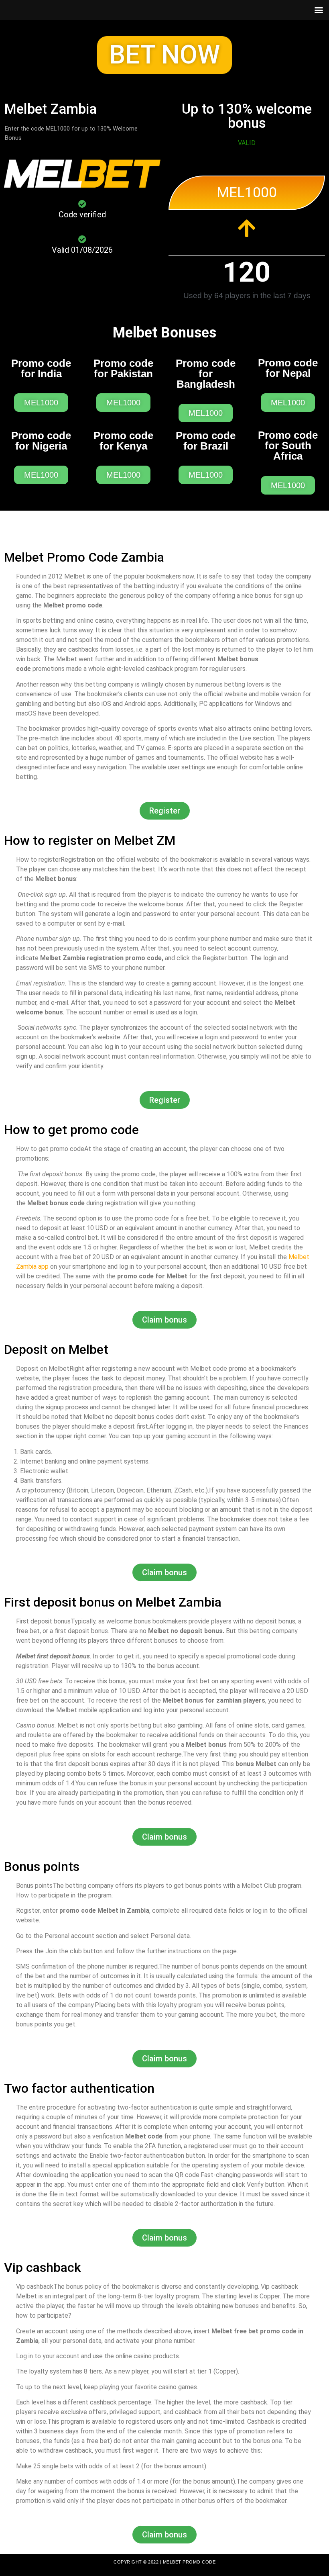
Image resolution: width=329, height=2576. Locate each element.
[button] (164, 55)
